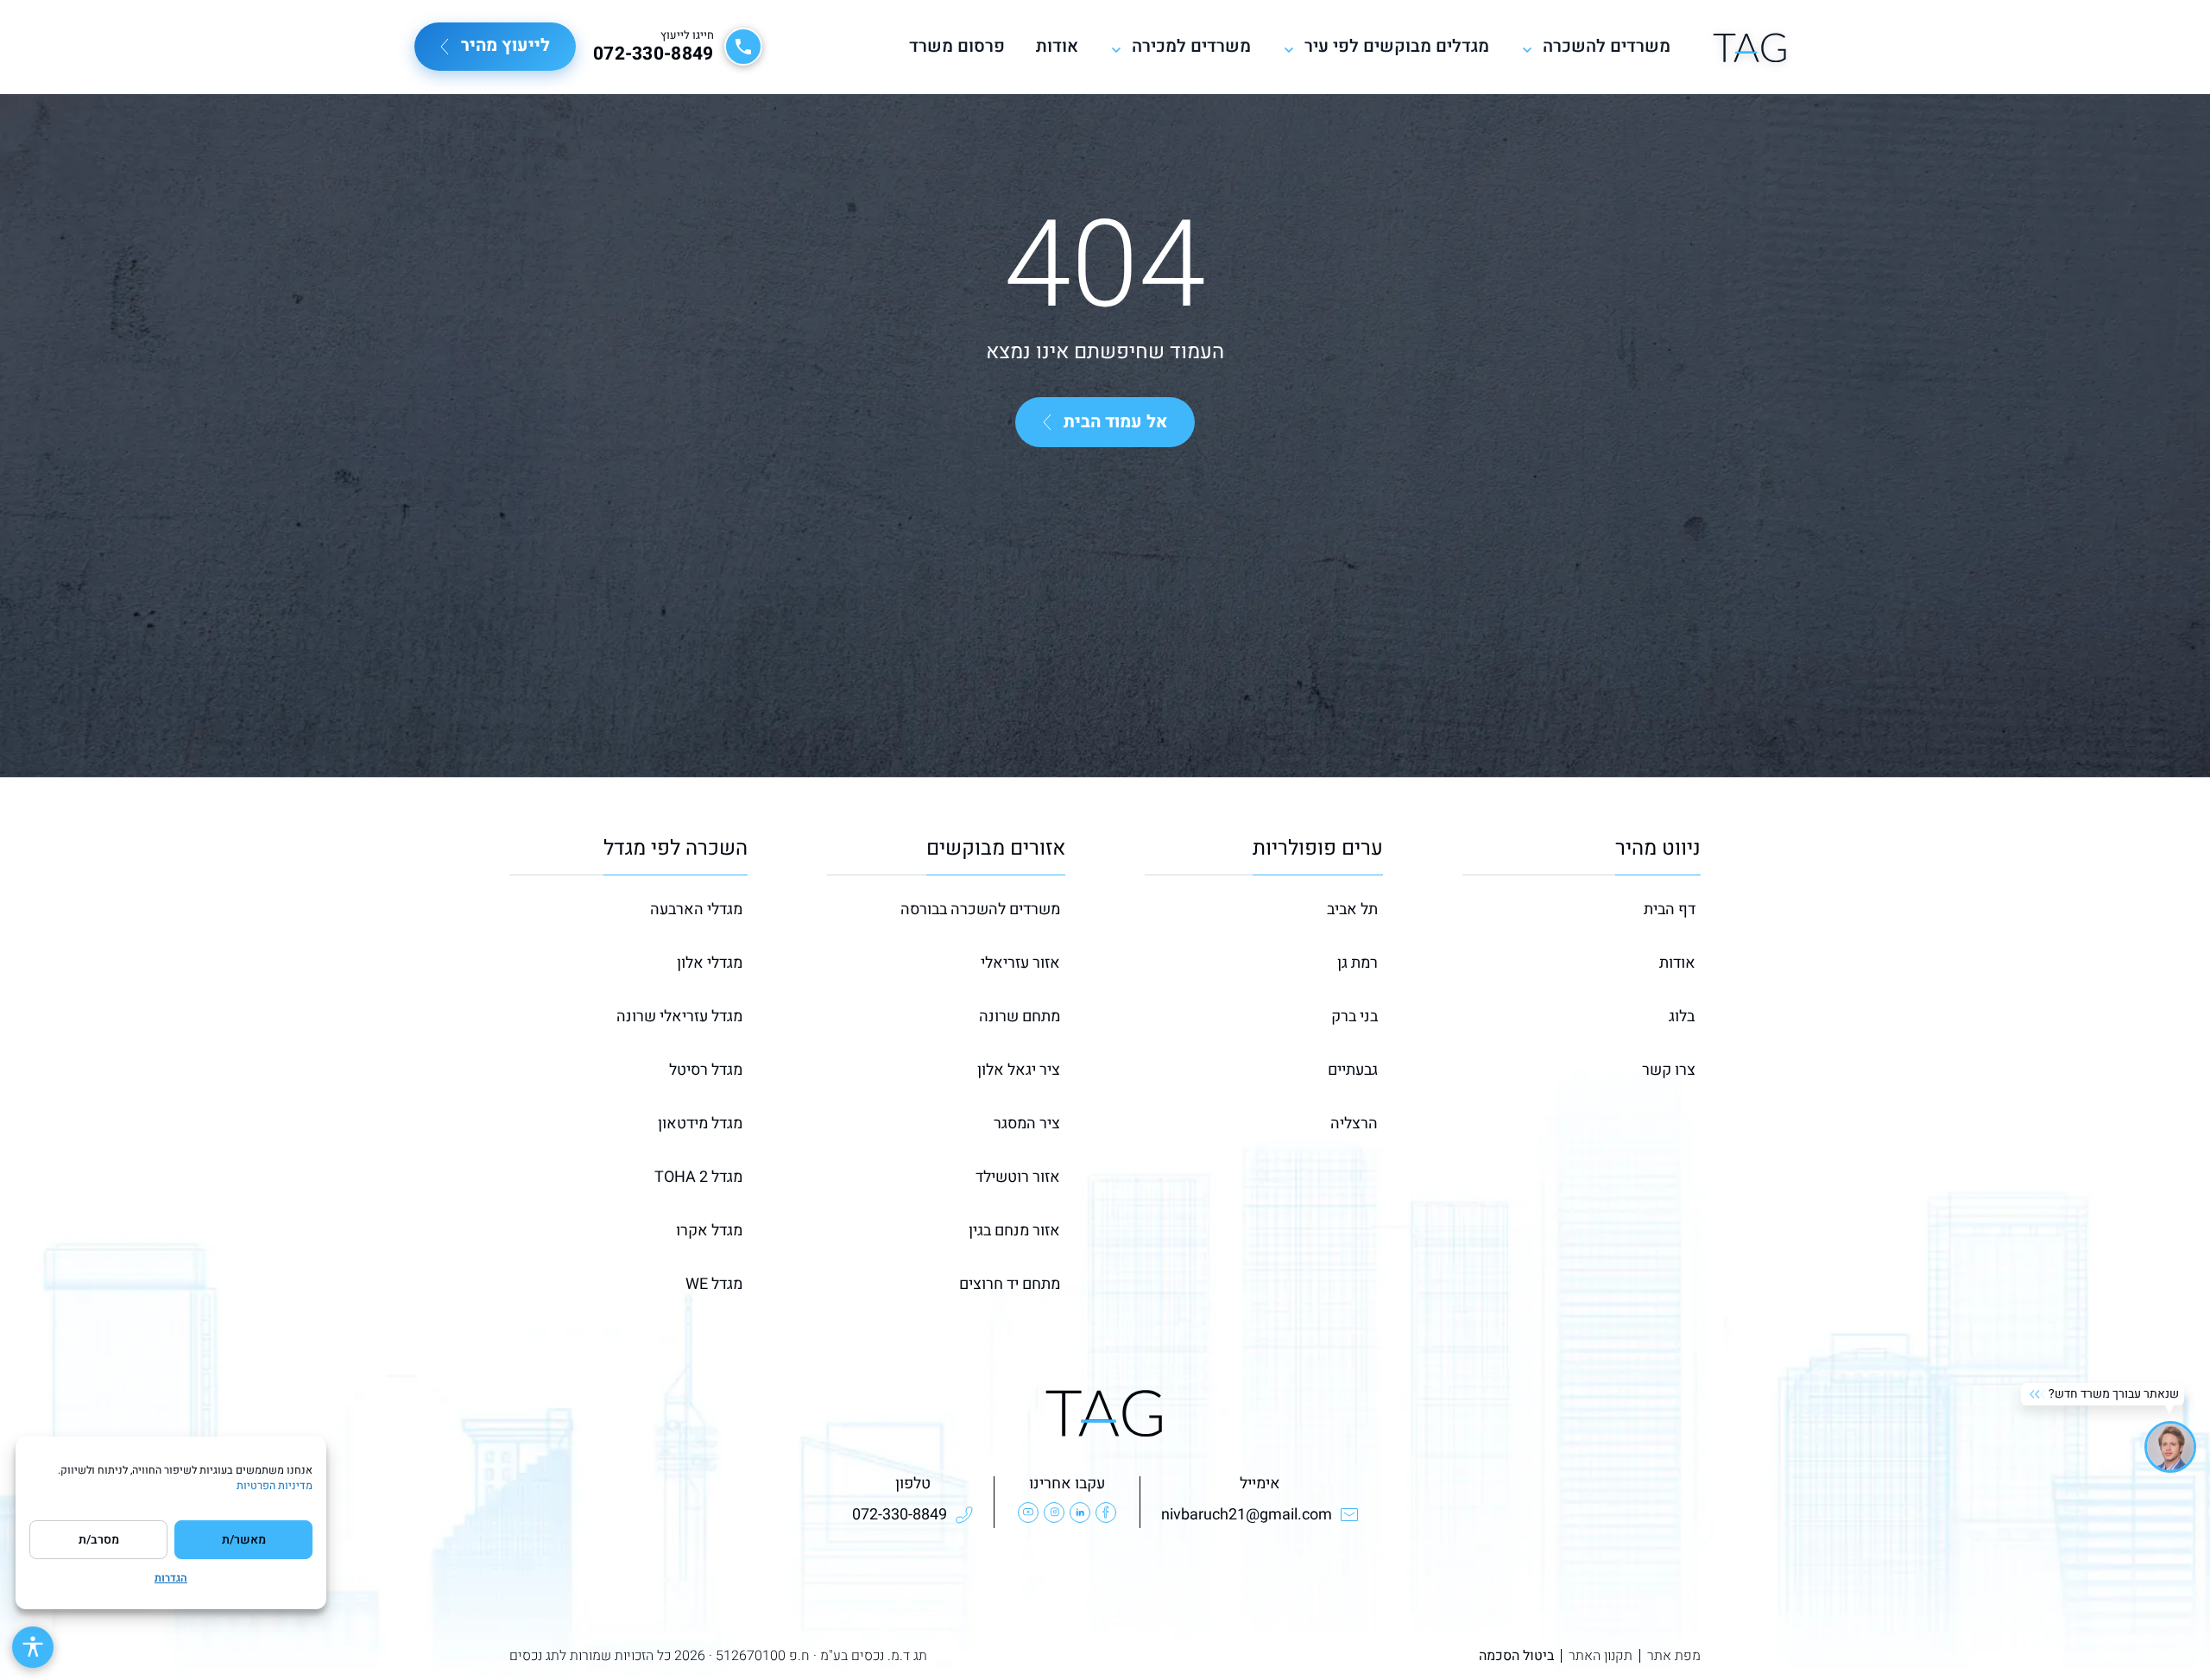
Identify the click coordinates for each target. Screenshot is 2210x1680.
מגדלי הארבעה (696, 909)
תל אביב (1352, 909)
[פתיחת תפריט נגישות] (33, 1647)
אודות (1057, 47)
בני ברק (1354, 1017)
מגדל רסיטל (706, 1070)
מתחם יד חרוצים (1010, 1284)
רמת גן (1358, 963)
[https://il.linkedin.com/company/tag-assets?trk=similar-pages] (1080, 1513)
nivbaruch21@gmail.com (1247, 1515)
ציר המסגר (1027, 1124)
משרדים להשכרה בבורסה (980, 909)
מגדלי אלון (710, 963)
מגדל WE (714, 1284)
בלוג (1682, 1017)
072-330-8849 (654, 54)
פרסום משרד (957, 47)
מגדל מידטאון (700, 1124)
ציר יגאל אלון (1019, 1070)
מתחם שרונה (1020, 1017)
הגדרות (171, 1578)
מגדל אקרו (709, 1231)
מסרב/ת (99, 1540)
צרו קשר (1669, 1070)
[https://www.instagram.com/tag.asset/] (1054, 1513)
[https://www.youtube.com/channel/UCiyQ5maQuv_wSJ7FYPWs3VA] (1028, 1513)
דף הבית (1670, 909)
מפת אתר (1674, 1656)
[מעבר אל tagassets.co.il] (1750, 47)
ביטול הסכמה (1516, 1656)
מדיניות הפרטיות (275, 1486)
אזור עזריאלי (1020, 963)
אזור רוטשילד (1018, 1177)
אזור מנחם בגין (1014, 1231)
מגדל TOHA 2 (698, 1177)
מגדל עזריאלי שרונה (679, 1017)
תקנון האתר (1601, 1656)
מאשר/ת (244, 1540)
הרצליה (1354, 1124)
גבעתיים (1353, 1070)
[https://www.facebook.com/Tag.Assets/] (1106, 1513)
